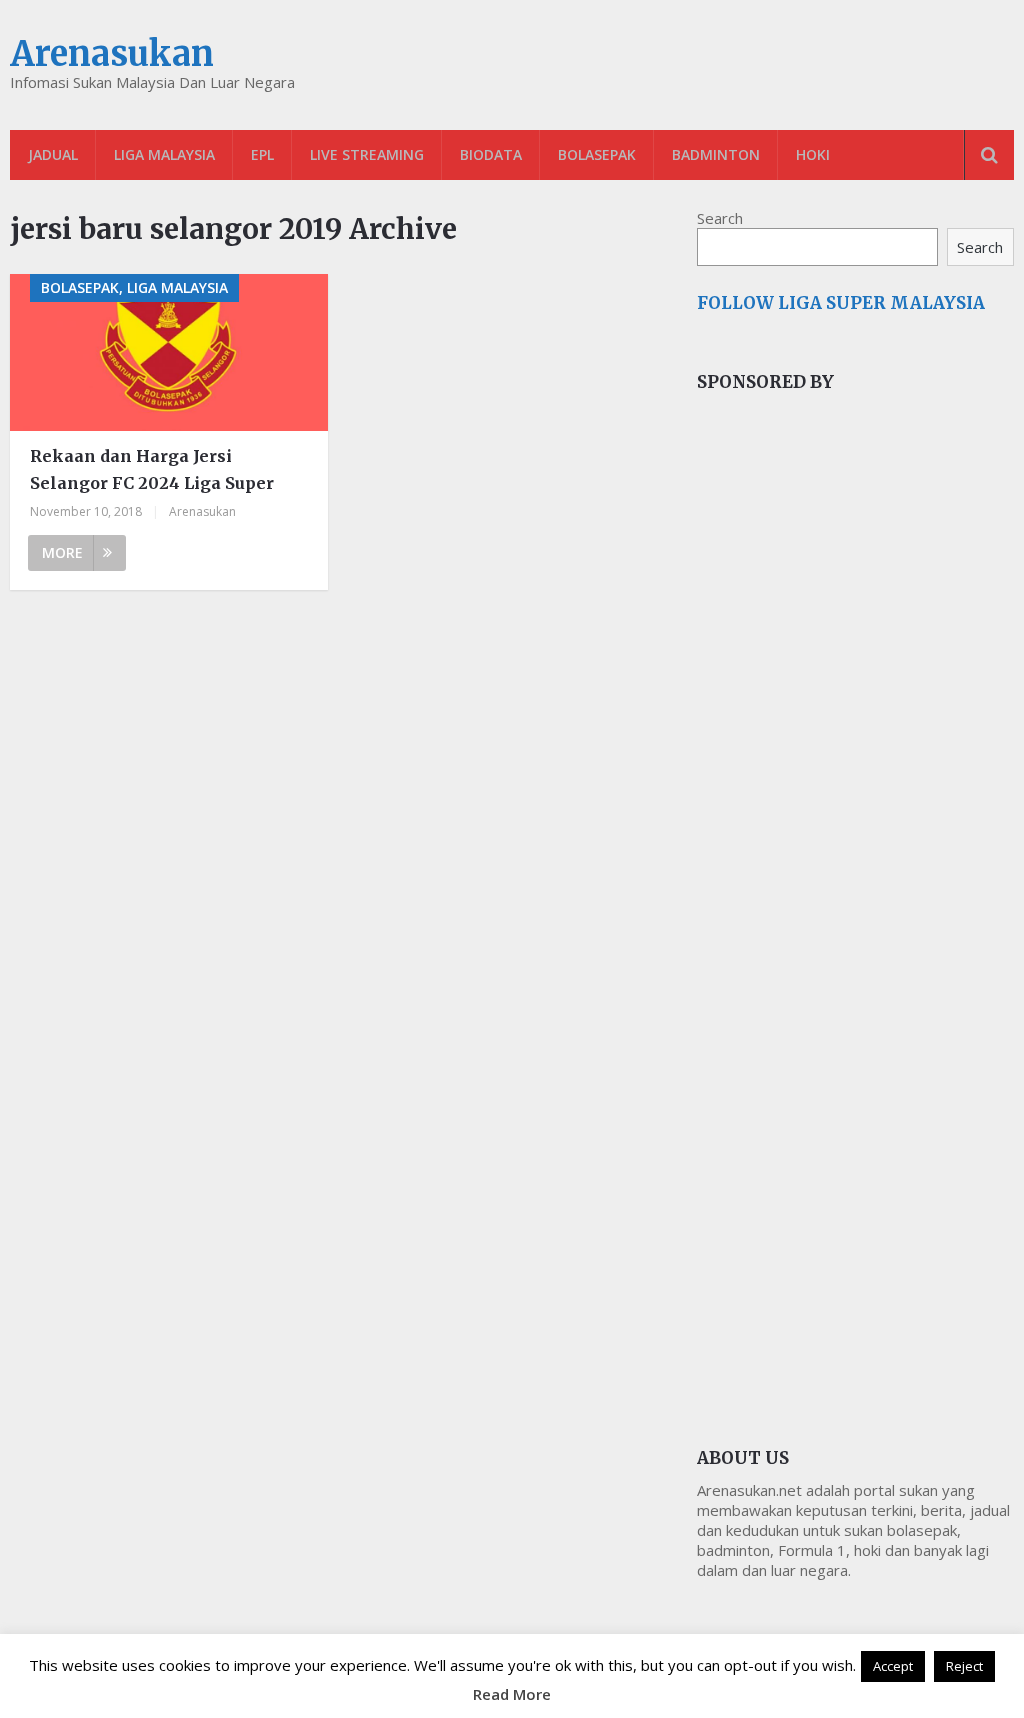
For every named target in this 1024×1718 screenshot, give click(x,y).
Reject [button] (964, 1666)
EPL (262, 154)
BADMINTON (716, 154)
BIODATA (491, 154)
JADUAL (53, 154)
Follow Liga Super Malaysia (841, 303)
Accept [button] (893, 1666)
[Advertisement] (847, 744)
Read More (512, 1694)
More (62, 552)
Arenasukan (112, 54)
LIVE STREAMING (367, 154)
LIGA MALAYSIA (164, 154)
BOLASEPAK (597, 154)
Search (720, 218)
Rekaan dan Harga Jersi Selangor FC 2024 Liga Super (152, 469)
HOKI (813, 154)
